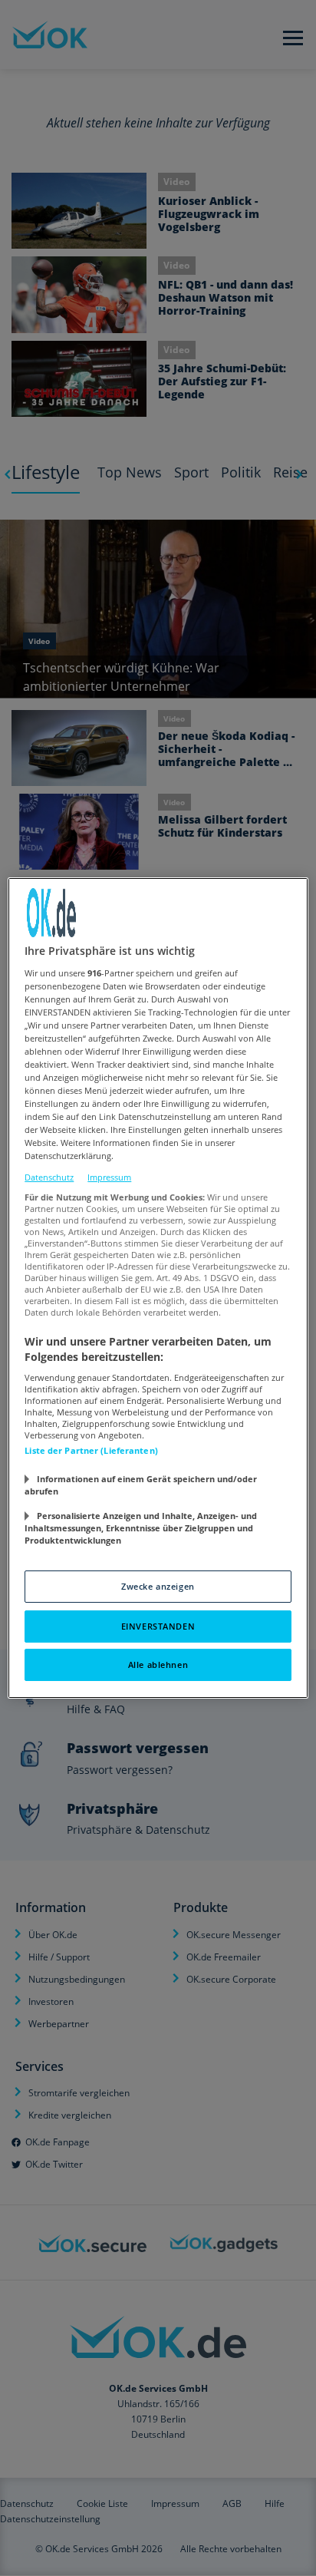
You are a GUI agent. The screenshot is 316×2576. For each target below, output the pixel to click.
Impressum (109, 1177)
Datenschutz (49, 1177)
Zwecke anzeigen (158, 1586)
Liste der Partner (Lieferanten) (91, 1450)
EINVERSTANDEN (158, 1626)
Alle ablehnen (158, 1664)
